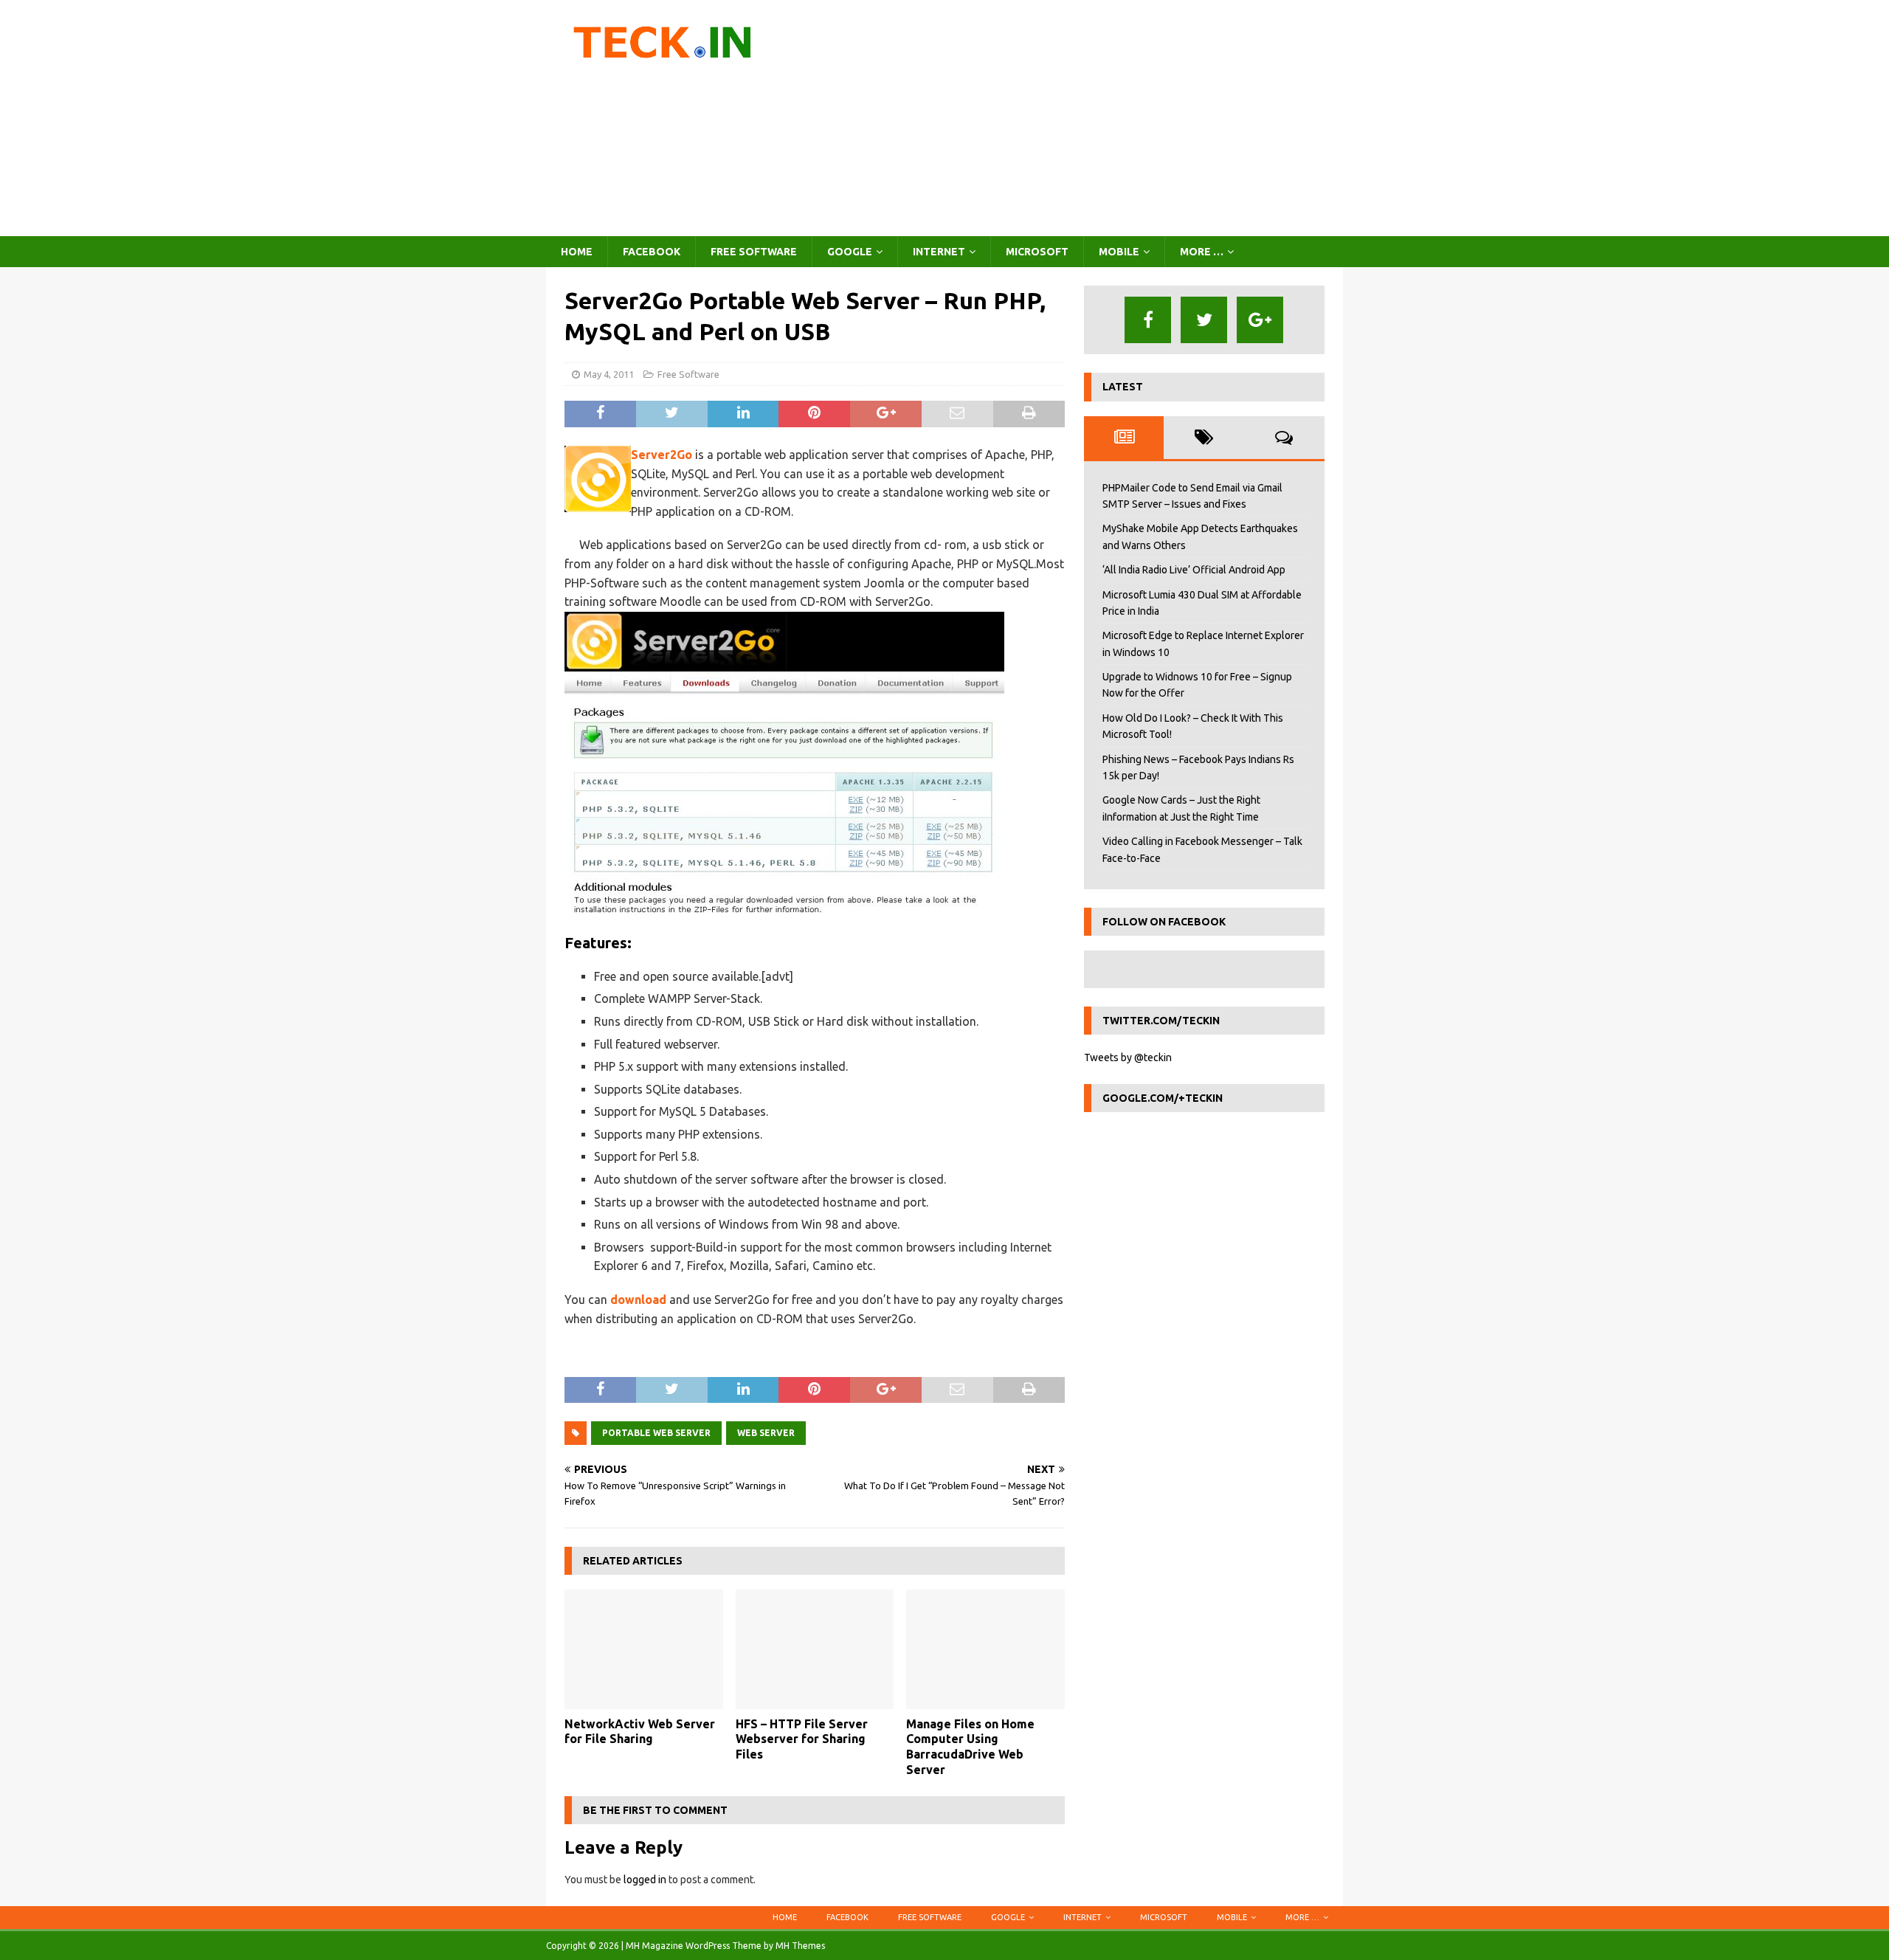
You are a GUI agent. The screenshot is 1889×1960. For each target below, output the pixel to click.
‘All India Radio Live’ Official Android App (1194, 570)
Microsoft (1037, 252)
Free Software (754, 252)
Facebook (652, 252)
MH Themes (800, 1946)
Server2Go (662, 455)
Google (850, 252)
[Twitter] (1204, 320)
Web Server (766, 1433)
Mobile (1119, 252)
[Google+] (1260, 320)
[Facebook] (1148, 320)
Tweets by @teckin (1128, 1057)
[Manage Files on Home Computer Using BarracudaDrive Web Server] (985, 1649)
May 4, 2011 (609, 374)
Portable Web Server (656, 1433)
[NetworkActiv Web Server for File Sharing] (644, 1649)
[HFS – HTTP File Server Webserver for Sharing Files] (815, 1649)
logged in (645, 1880)
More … (1202, 252)
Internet (939, 252)
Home (577, 252)
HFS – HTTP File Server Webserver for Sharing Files (802, 1739)
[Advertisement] (1073, 118)
